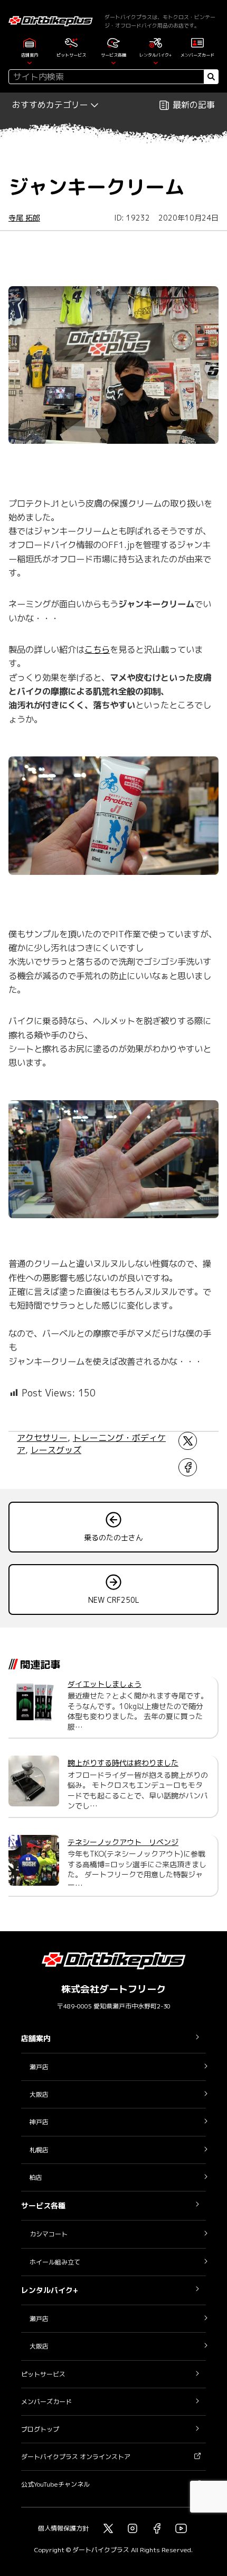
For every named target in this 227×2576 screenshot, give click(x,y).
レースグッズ (56, 1450)
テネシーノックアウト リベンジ (123, 1842)
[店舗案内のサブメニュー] (30, 62)
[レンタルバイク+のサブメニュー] (156, 62)
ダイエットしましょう (105, 1684)
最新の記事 (194, 105)
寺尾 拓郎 (24, 218)
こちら (97, 649)
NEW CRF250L (114, 1600)
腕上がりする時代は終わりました (123, 1763)
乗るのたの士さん (113, 1537)
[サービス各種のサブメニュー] (113, 62)
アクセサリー (42, 1438)
